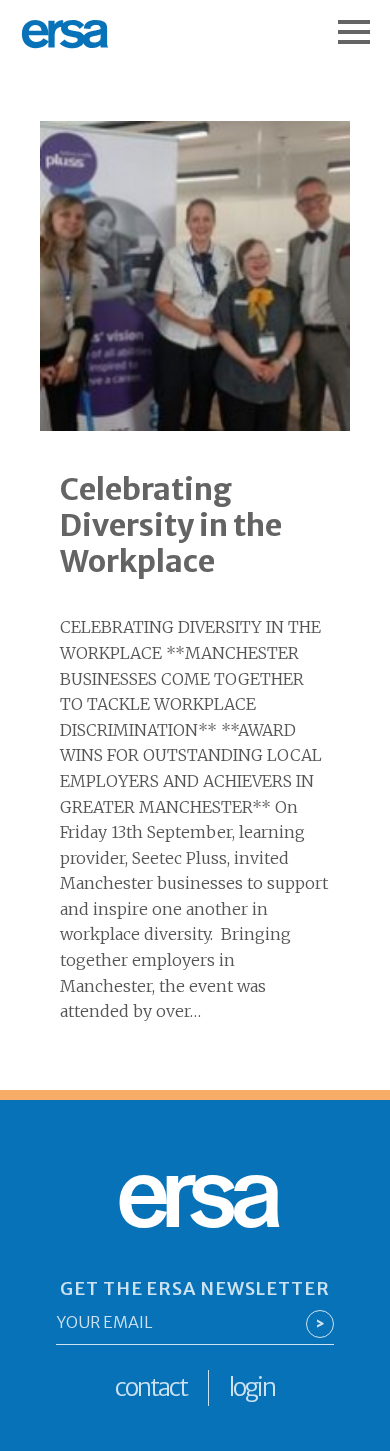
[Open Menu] (364, 22)
